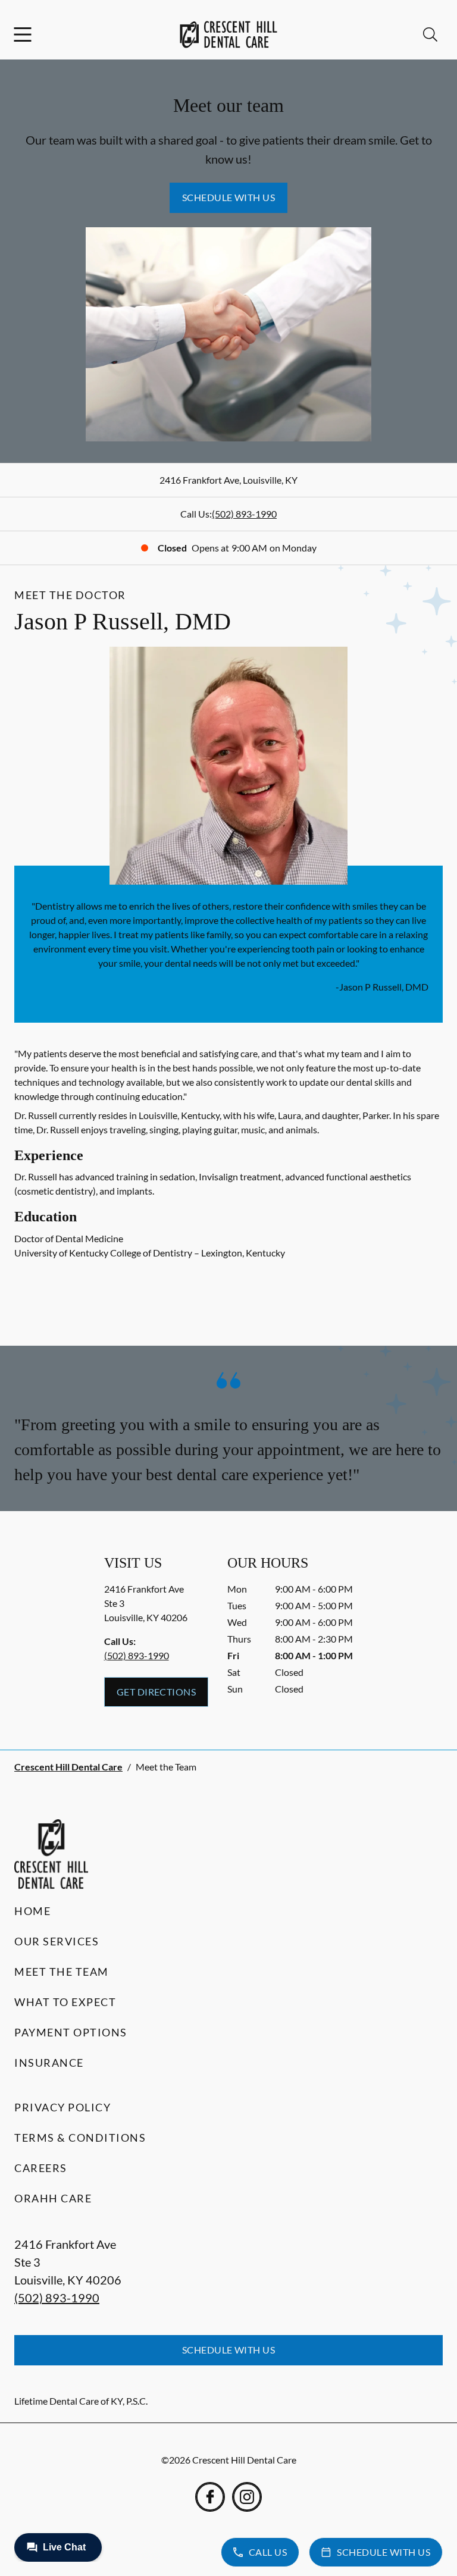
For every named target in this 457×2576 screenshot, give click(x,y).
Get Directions (156, 1692)
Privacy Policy (62, 2107)
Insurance (49, 2063)
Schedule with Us (229, 197)
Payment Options (71, 2032)
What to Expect (65, 2002)
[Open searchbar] (430, 35)
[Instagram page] (247, 2497)
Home (32, 1911)
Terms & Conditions (80, 2138)
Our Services (57, 1941)
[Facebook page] (210, 2497)
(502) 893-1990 (244, 514)
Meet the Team (62, 1972)
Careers (41, 2168)
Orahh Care (53, 2198)
